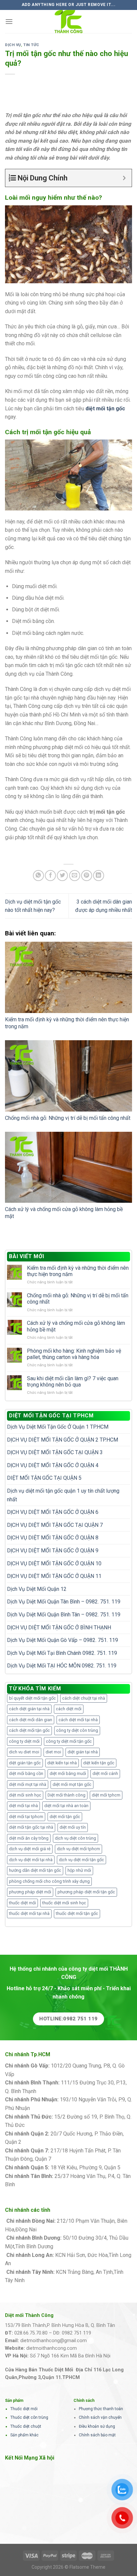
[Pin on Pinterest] (87, 876)
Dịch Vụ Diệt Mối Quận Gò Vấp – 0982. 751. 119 (63, 1640)
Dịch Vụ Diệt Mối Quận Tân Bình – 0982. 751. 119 (64, 1602)
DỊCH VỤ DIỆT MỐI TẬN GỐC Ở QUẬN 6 (53, 1512)
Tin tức (31, 45)
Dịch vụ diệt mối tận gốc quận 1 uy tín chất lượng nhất (63, 1495)
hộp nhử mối (79, 1870)
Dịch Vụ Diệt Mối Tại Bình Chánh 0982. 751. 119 (62, 1653)
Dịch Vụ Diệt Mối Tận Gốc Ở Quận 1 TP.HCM (58, 1427)
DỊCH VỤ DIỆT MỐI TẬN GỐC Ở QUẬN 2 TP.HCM (63, 1440)
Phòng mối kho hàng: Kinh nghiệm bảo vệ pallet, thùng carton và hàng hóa (74, 1354)
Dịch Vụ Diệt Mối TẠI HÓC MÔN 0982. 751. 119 (62, 1666)
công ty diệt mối (24, 1741)
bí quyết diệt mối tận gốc (32, 1698)
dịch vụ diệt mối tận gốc (81, 1860)
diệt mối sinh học (25, 1795)
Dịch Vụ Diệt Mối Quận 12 (37, 1589)
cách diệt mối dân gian (31, 1720)
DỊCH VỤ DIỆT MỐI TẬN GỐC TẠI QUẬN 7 (55, 1525)
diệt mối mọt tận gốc (72, 1784)
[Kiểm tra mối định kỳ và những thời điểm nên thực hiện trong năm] (68, 977)
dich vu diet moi (24, 1752)
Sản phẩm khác (24, 2435)
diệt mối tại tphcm (26, 1817)
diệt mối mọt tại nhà (28, 1784)
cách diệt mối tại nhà (78, 1720)
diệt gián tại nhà (83, 1752)
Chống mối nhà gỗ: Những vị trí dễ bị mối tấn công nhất (68, 1118)
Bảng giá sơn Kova (44, 2142)
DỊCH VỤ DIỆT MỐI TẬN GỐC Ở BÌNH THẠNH (59, 1627)
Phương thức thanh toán (101, 2409)
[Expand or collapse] (124, 178)
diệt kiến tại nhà (62, 1763)
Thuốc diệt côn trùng (29, 2417)
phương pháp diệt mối (30, 1892)
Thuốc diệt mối (24, 2409)
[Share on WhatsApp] (38, 876)
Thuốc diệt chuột (26, 2426)
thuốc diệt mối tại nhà (29, 1913)
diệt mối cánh (105, 1773)
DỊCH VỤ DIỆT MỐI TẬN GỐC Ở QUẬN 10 (54, 1563)
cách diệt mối (69, 1709)
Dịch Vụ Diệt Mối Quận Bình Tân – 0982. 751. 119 (64, 1615)
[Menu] (9, 21)
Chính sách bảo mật (97, 2435)
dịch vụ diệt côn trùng (75, 1838)
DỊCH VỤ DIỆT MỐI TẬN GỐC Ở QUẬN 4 (53, 1465)
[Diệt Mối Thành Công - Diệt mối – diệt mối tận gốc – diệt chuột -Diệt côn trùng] (68, 22)
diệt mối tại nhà (23, 1806)
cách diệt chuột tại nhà (84, 1698)
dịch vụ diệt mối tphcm (78, 1849)
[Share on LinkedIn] (99, 876)
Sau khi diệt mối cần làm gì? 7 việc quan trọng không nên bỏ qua (73, 1382)
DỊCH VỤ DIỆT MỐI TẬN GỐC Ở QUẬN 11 (54, 1576)
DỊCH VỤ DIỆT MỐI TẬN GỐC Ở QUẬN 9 (53, 1551)
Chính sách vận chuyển (100, 2417)
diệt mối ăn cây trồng (29, 1838)
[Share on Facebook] (50, 876)
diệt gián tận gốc (25, 1763)
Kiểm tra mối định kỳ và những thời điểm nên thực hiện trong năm (78, 1271)
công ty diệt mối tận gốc (69, 1741)
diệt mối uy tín (73, 1827)
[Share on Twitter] (62, 876)
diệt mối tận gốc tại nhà (31, 1827)
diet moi (53, 1752)
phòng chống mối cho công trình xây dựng (49, 1881)
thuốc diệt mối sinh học (64, 1903)
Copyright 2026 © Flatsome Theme (68, 2567)
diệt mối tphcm (106, 1795)
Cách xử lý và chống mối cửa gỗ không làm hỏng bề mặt (76, 1326)
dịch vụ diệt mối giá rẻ (30, 1849)
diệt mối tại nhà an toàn (66, 1806)
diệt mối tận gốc (65, 1817)
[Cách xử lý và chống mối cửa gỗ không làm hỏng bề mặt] (68, 1167)
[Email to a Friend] (75, 876)
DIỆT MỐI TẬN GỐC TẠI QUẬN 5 (44, 1478)
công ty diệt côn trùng (77, 1730)
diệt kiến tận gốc (99, 1763)
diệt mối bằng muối (68, 1773)
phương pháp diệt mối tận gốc (86, 1892)
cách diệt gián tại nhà (29, 1709)
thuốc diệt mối (22, 1903)
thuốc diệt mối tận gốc (77, 1913)
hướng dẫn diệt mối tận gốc (35, 1870)
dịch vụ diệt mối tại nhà (31, 1860)
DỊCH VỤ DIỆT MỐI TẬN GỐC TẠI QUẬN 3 (55, 1452)
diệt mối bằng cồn (26, 1773)
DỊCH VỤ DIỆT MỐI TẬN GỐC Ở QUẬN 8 (53, 1538)
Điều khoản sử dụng (97, 2426)
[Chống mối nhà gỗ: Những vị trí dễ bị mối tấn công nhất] (68, 1076)
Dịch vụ (13, 45)
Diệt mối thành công (67, 1795)
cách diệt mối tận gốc (29, 1730)
